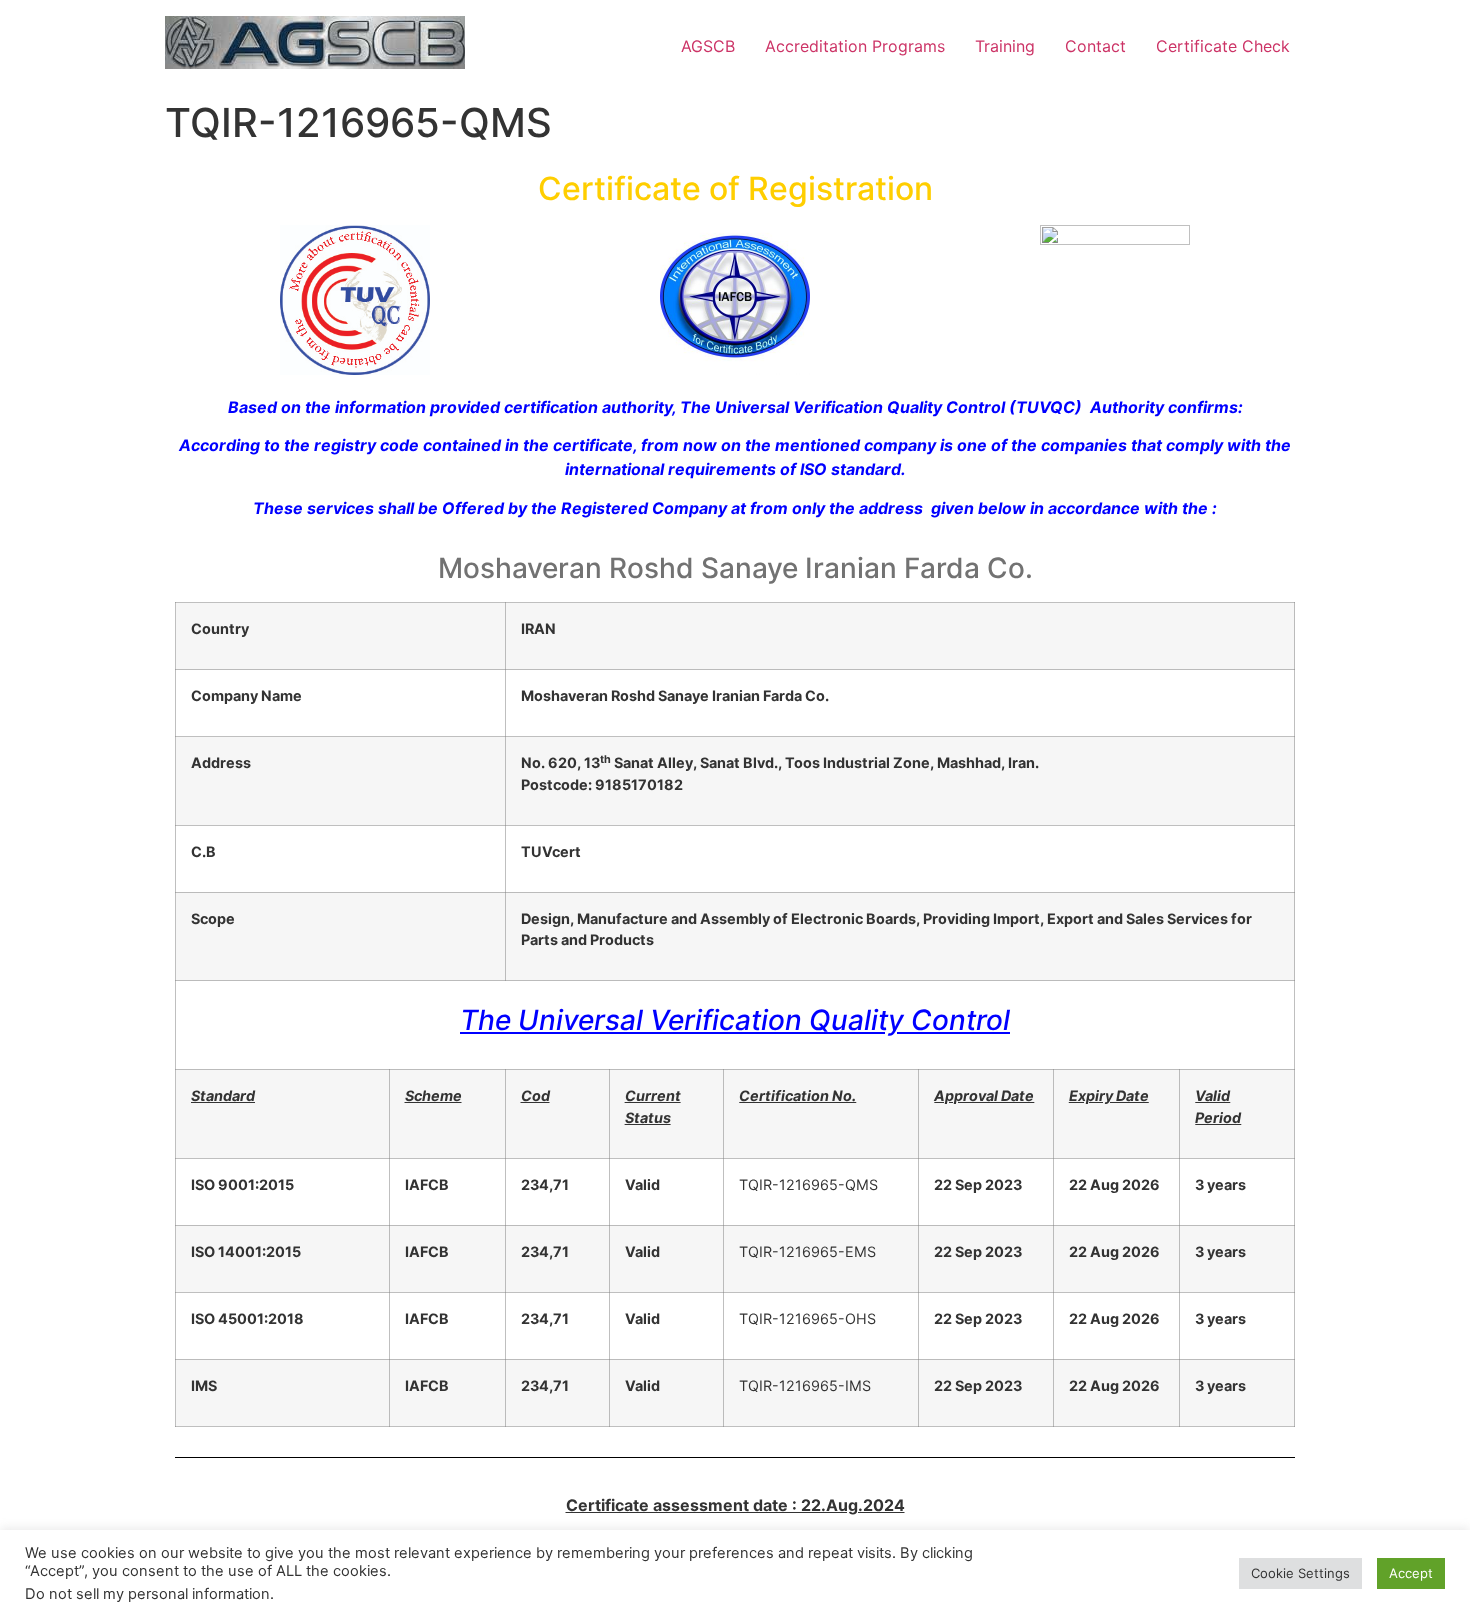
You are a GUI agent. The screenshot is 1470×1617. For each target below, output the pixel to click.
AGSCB (708, 46)
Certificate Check (1223, 46)
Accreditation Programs (855, 46)
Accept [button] (1411, 1573)
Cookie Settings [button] (1300, 1573)
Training (1005, 46)
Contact (1095, 46)
